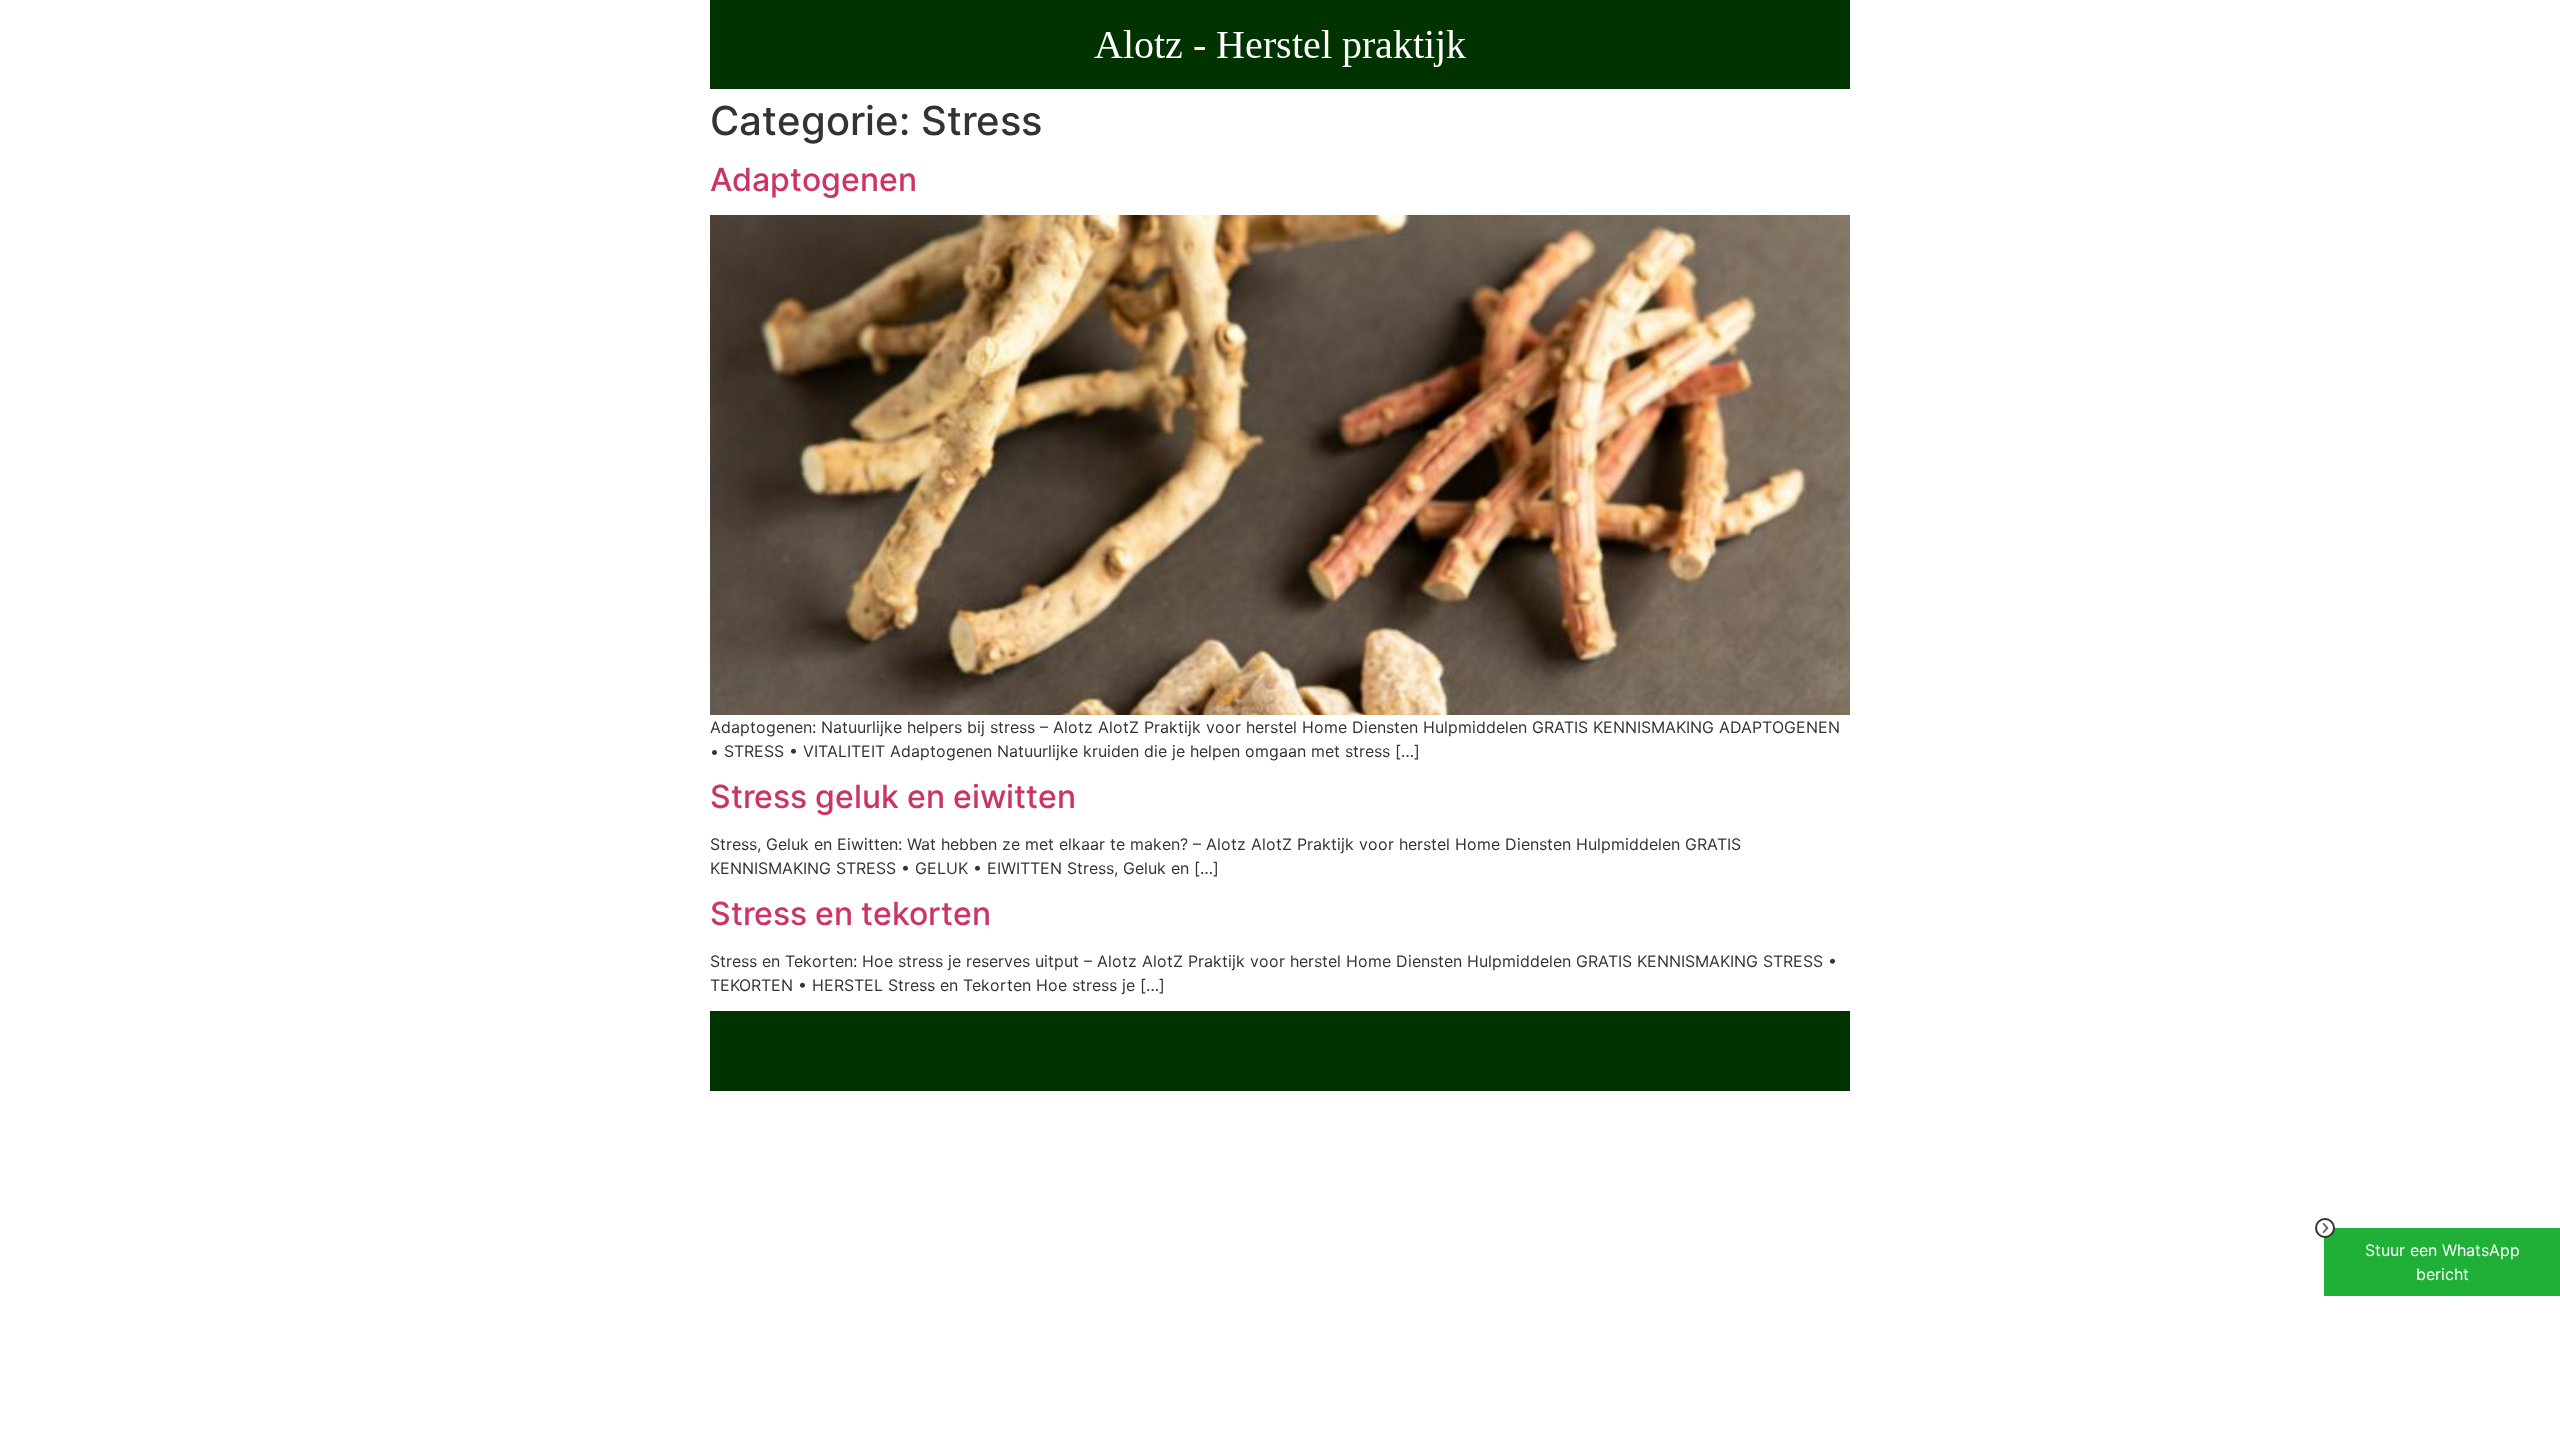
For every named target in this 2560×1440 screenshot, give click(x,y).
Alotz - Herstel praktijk (1280, 44)
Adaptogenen (813, 179)
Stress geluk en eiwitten (893, 796)
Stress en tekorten (850, 913)
